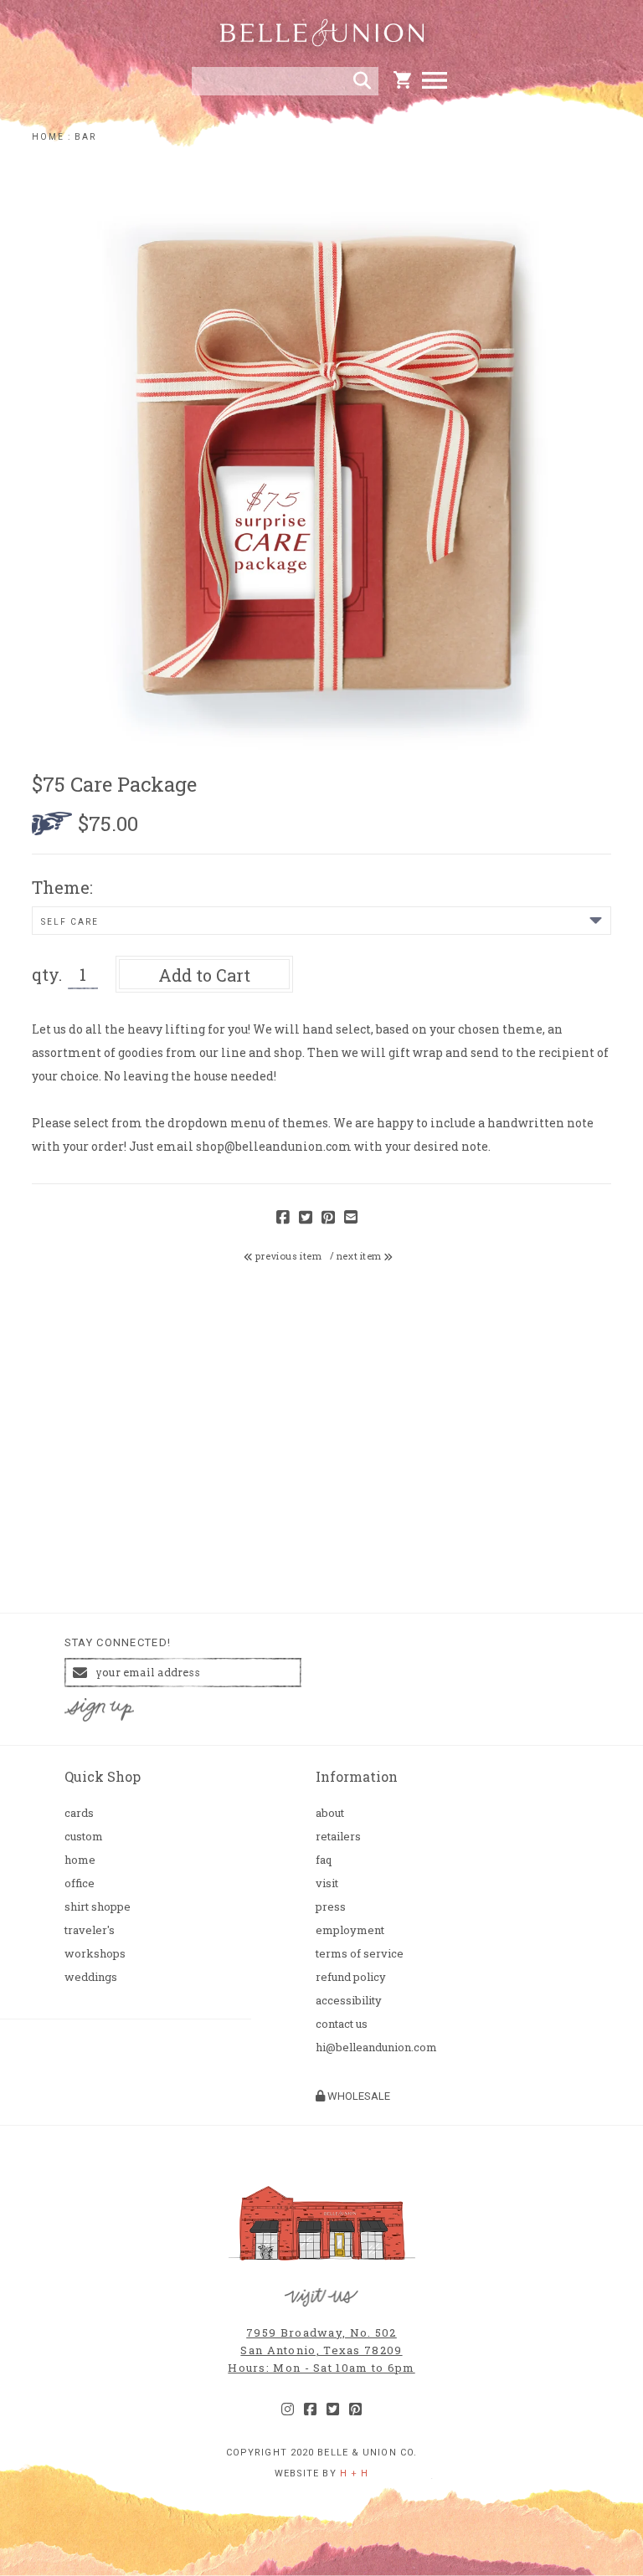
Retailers (338, 1837)
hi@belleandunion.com (376, 2047)
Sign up (99, 1710)
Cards (79, 1813)
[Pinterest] (355, 2409)
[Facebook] (310, 2409)
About (330, 1813)
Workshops (95, 1954)
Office (80, 1883)
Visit (327, 1883)
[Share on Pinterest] (328, 1218)
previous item (288, 1256)
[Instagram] (288, 2409)
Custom (84, 1837)
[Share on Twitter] (306, 1218)
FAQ (324, 1860)
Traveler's (90, 1930)
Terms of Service (360, 1954)
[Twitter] (333, 2409)
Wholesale (358, 2096)
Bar (85, 137)
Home (48, 137)
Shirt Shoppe (98, 1907)
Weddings (91, 1977)
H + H (355, 2473)
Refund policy (351, 1977)
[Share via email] (351, 1218)
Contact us (342, 2024)
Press (331, 1907)
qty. (47, 974)
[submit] (362, 81)
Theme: (62, 887)
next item (360, 1256)
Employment (350, 1930)
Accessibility (349, 2001)
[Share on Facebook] (283, 1218)
